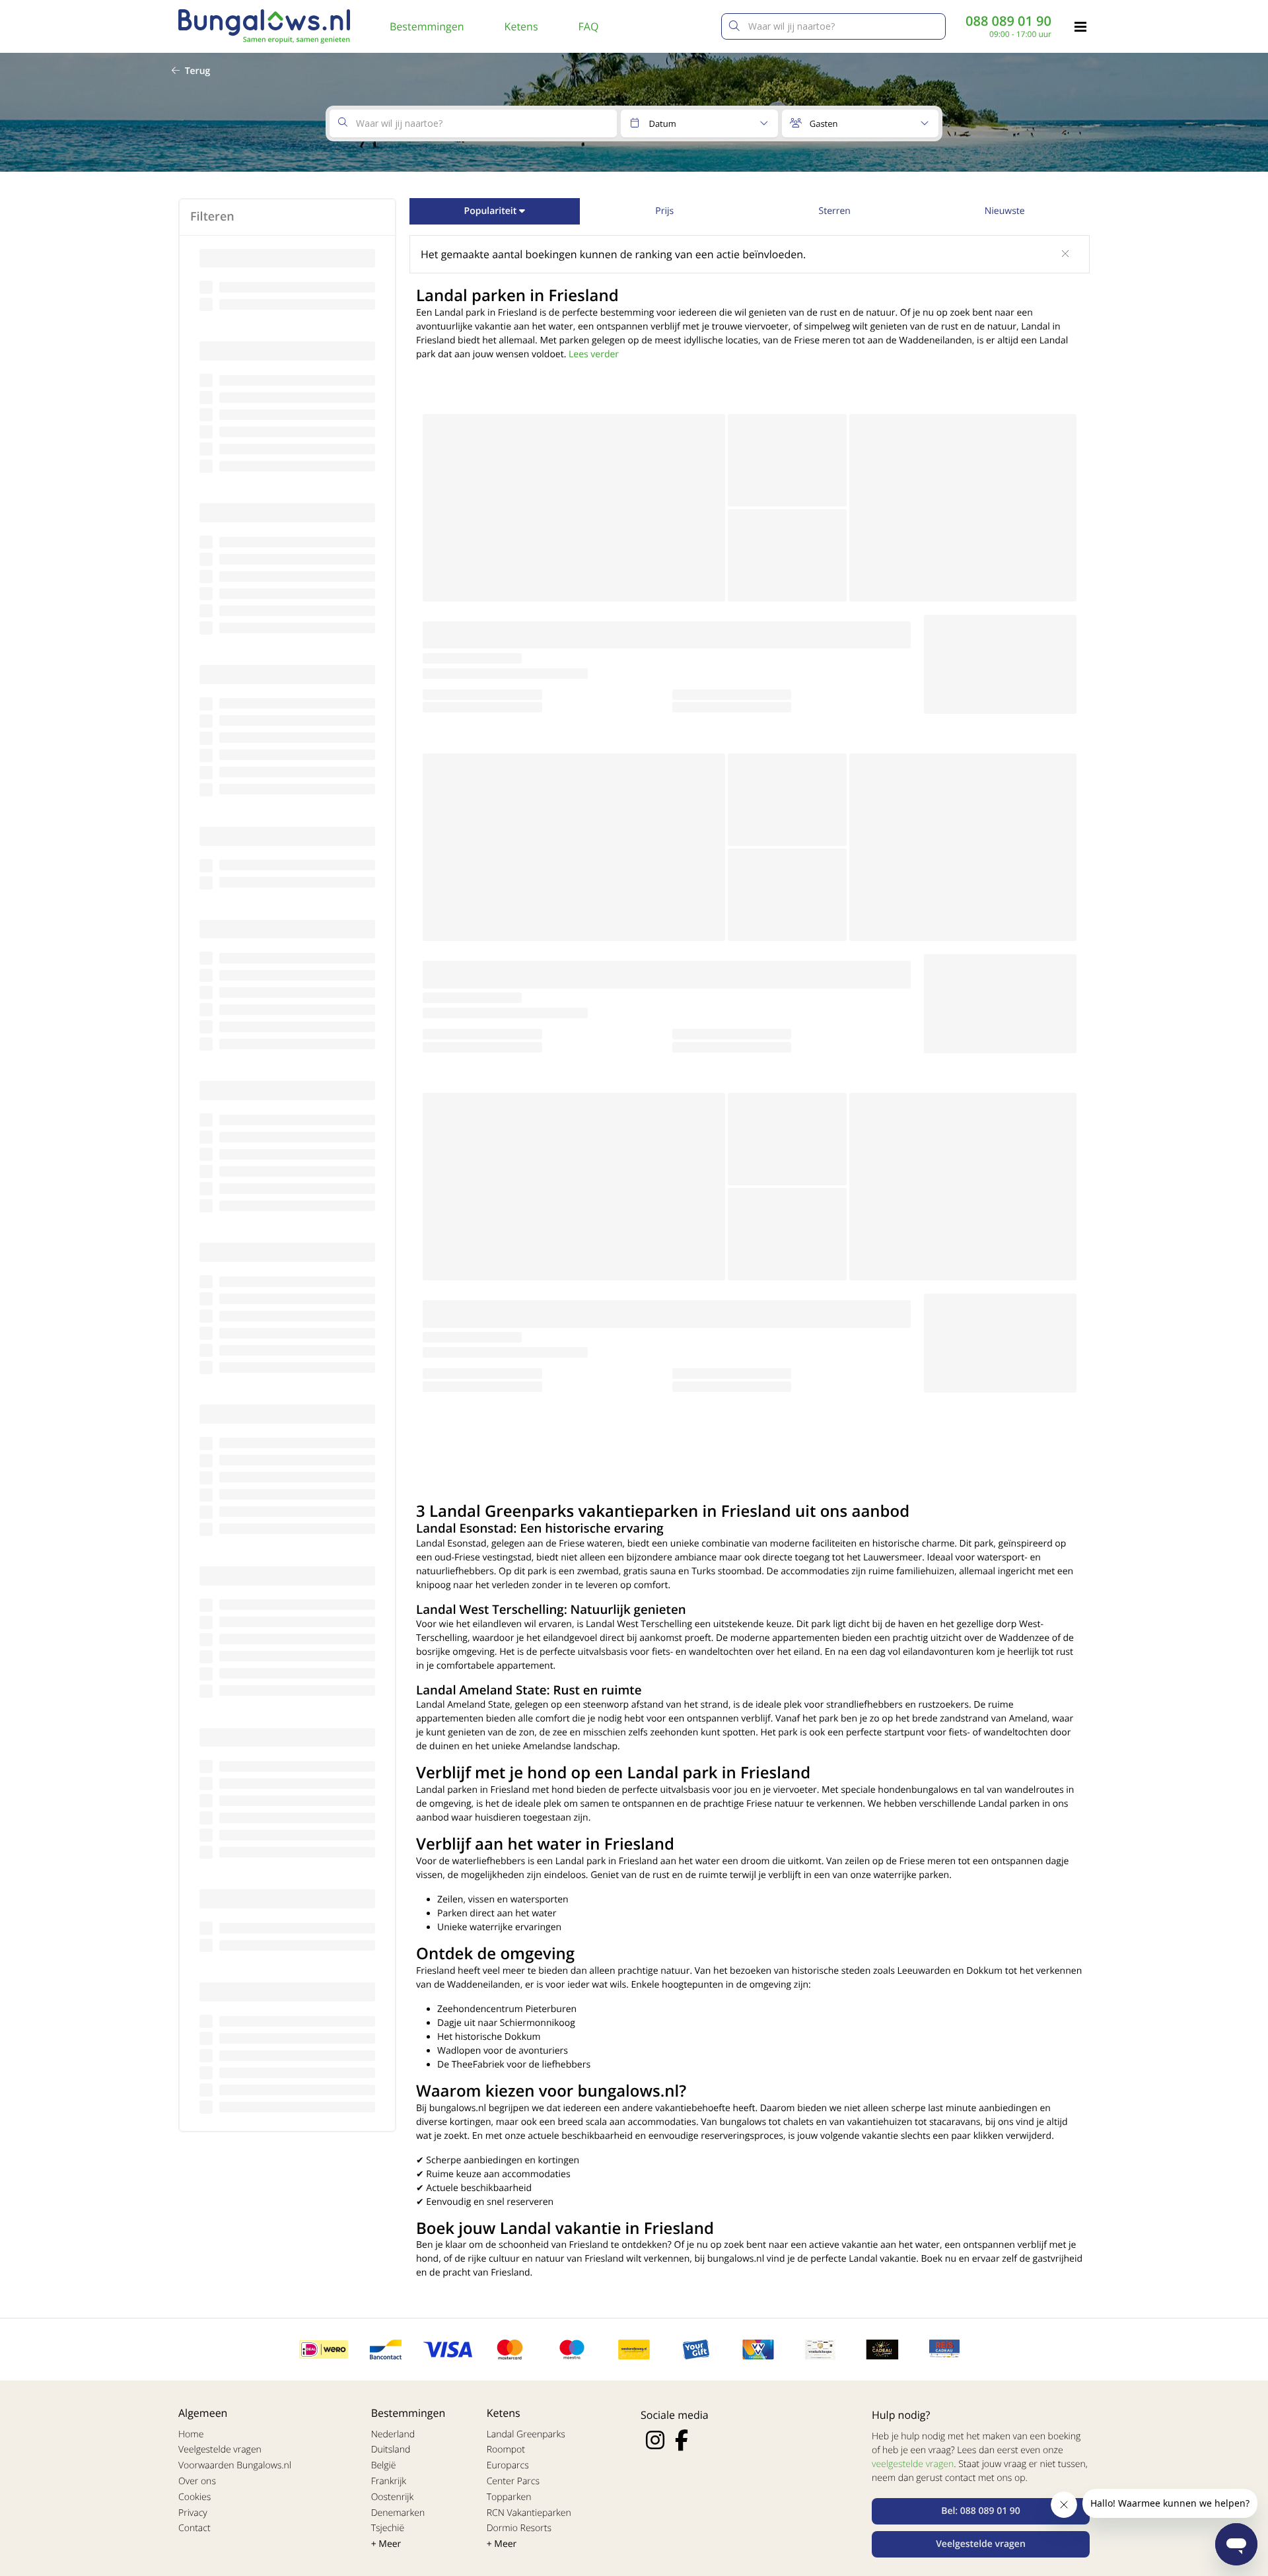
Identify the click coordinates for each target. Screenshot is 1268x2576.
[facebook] (682, 2440)
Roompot (506, 2450)
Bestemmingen (427, 26)
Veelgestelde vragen (220, 2450)
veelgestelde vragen (913, 2464)
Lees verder (594, 354)
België (384, 2465)
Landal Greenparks (526, 2434)
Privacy (193, 2513)
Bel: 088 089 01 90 (981, 2511)
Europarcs (508, 2465)
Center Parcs (513, 2481)
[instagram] (655, 2440)
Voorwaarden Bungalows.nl (235, 2465)
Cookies (194, 2497)
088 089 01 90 (1008, 21)
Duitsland (391, 2450)
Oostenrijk (393, 2497)
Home (191, 2434)
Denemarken (398, 2513)
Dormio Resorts (519, 2528)
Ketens (521, 26)
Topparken (509, 2497)
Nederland (393, 2434)
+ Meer (386, 2544)
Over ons (197, 2481)
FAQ (589, 26)
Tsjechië (388, 2528)
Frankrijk (389, 2481)
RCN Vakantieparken (529, 2513)
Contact (194, 2528)
